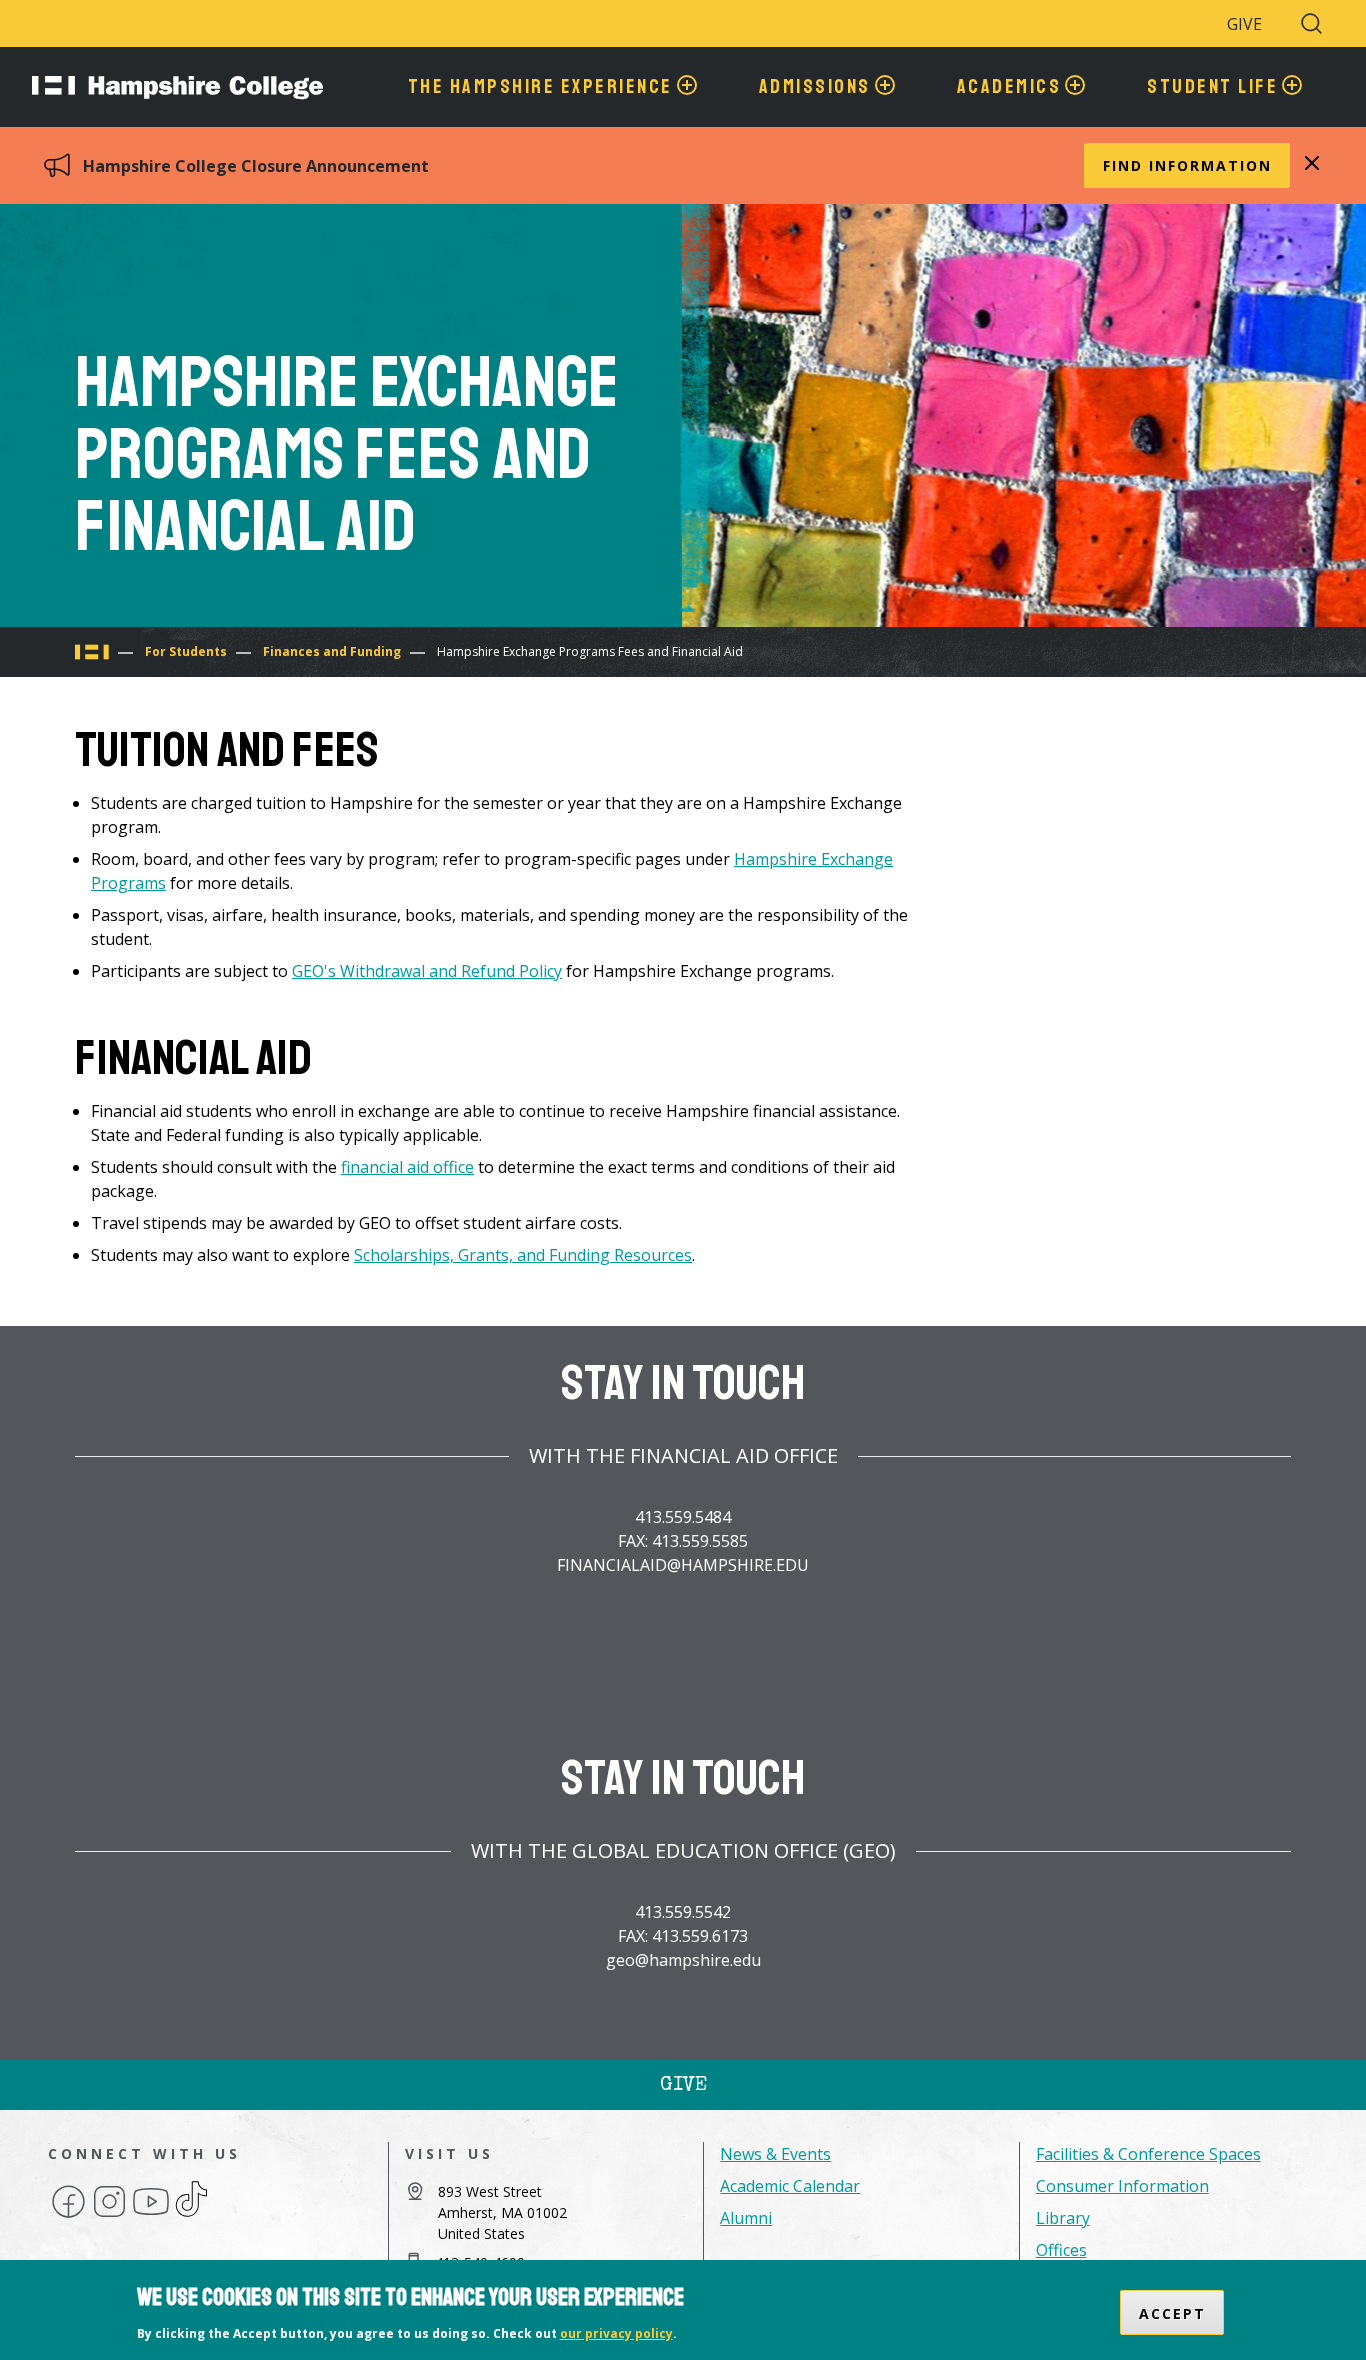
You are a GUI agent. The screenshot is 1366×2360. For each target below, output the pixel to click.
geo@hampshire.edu (683, 1960)
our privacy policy (616, 2333)
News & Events (775, 2154)
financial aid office (407, 1167)
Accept (1172, 2312)
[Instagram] (109, 2216)
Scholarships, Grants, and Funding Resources (523, 1255)
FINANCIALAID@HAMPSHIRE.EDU (683, 1565)
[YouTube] (151, 2216)
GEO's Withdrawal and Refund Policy (427, 971)
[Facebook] (68, 2216)
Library (1063, 2218)
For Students (186, 651)
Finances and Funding (332, 651)
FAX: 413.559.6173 (683, 1936)
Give (1244, 24)
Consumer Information (1122, 2186)
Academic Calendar (790, 2186)
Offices (1061, 2250)
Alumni (746, 2218)
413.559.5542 (683, 1912)
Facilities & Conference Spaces (1148, 2154)
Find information (1187, 165)
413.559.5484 (683, 1517)
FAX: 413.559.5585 (683, 1541)
